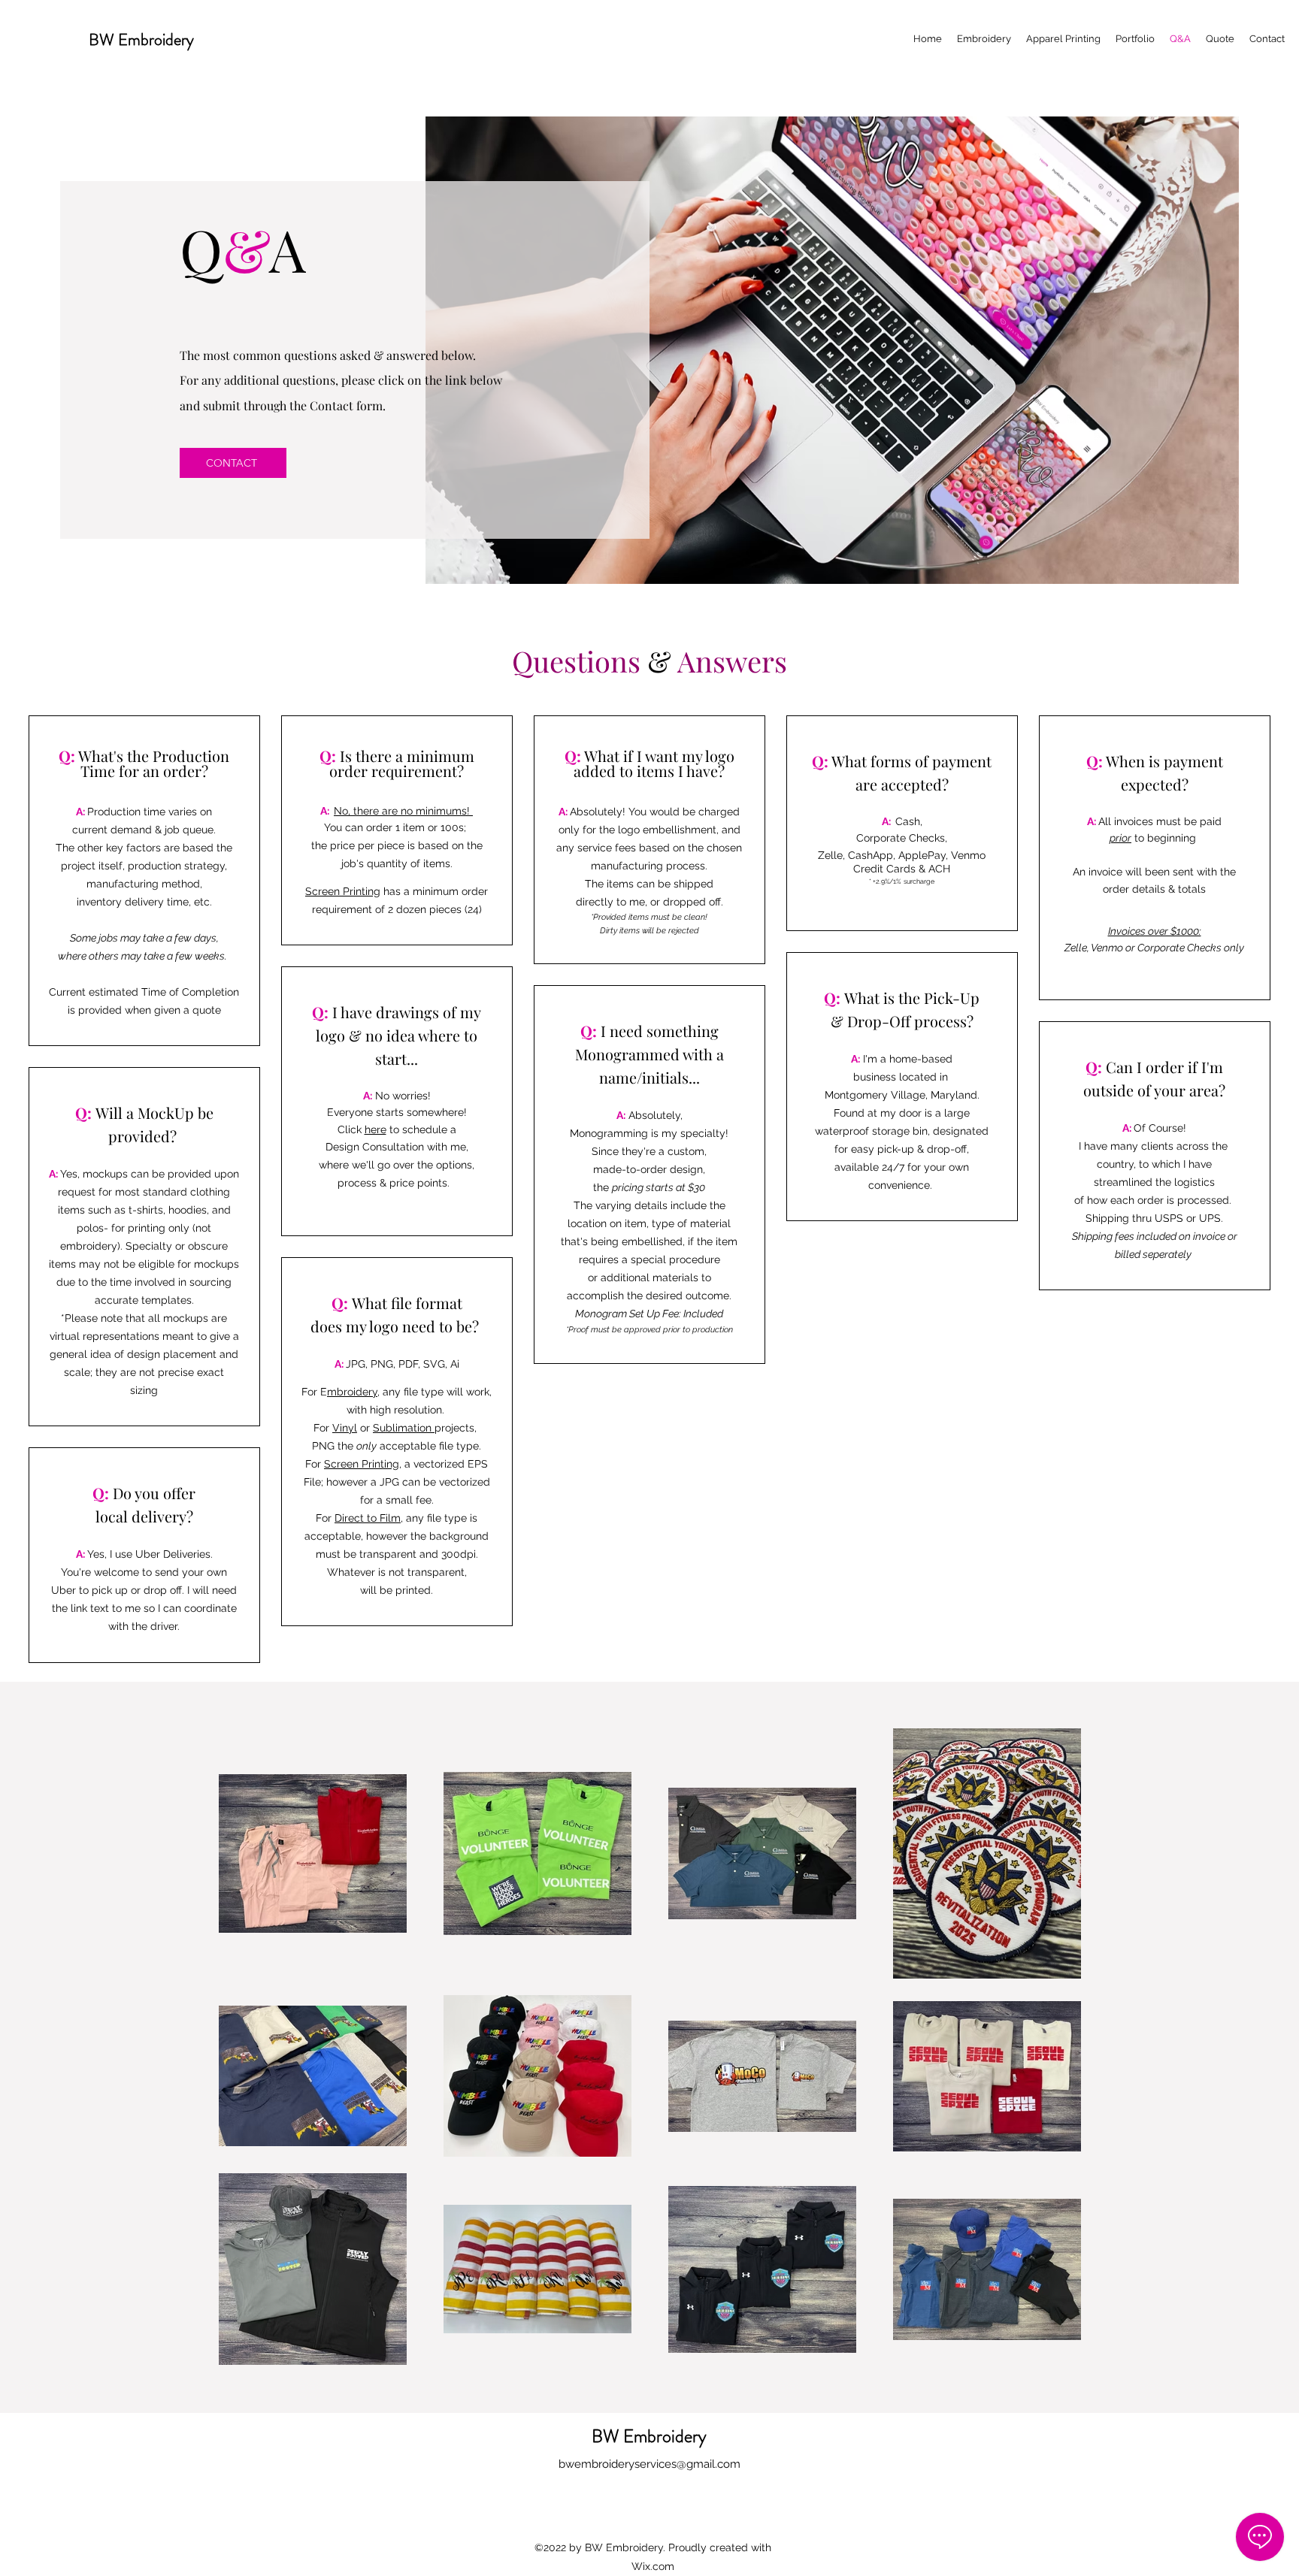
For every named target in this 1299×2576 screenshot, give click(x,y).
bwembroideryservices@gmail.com (649, 2464)
